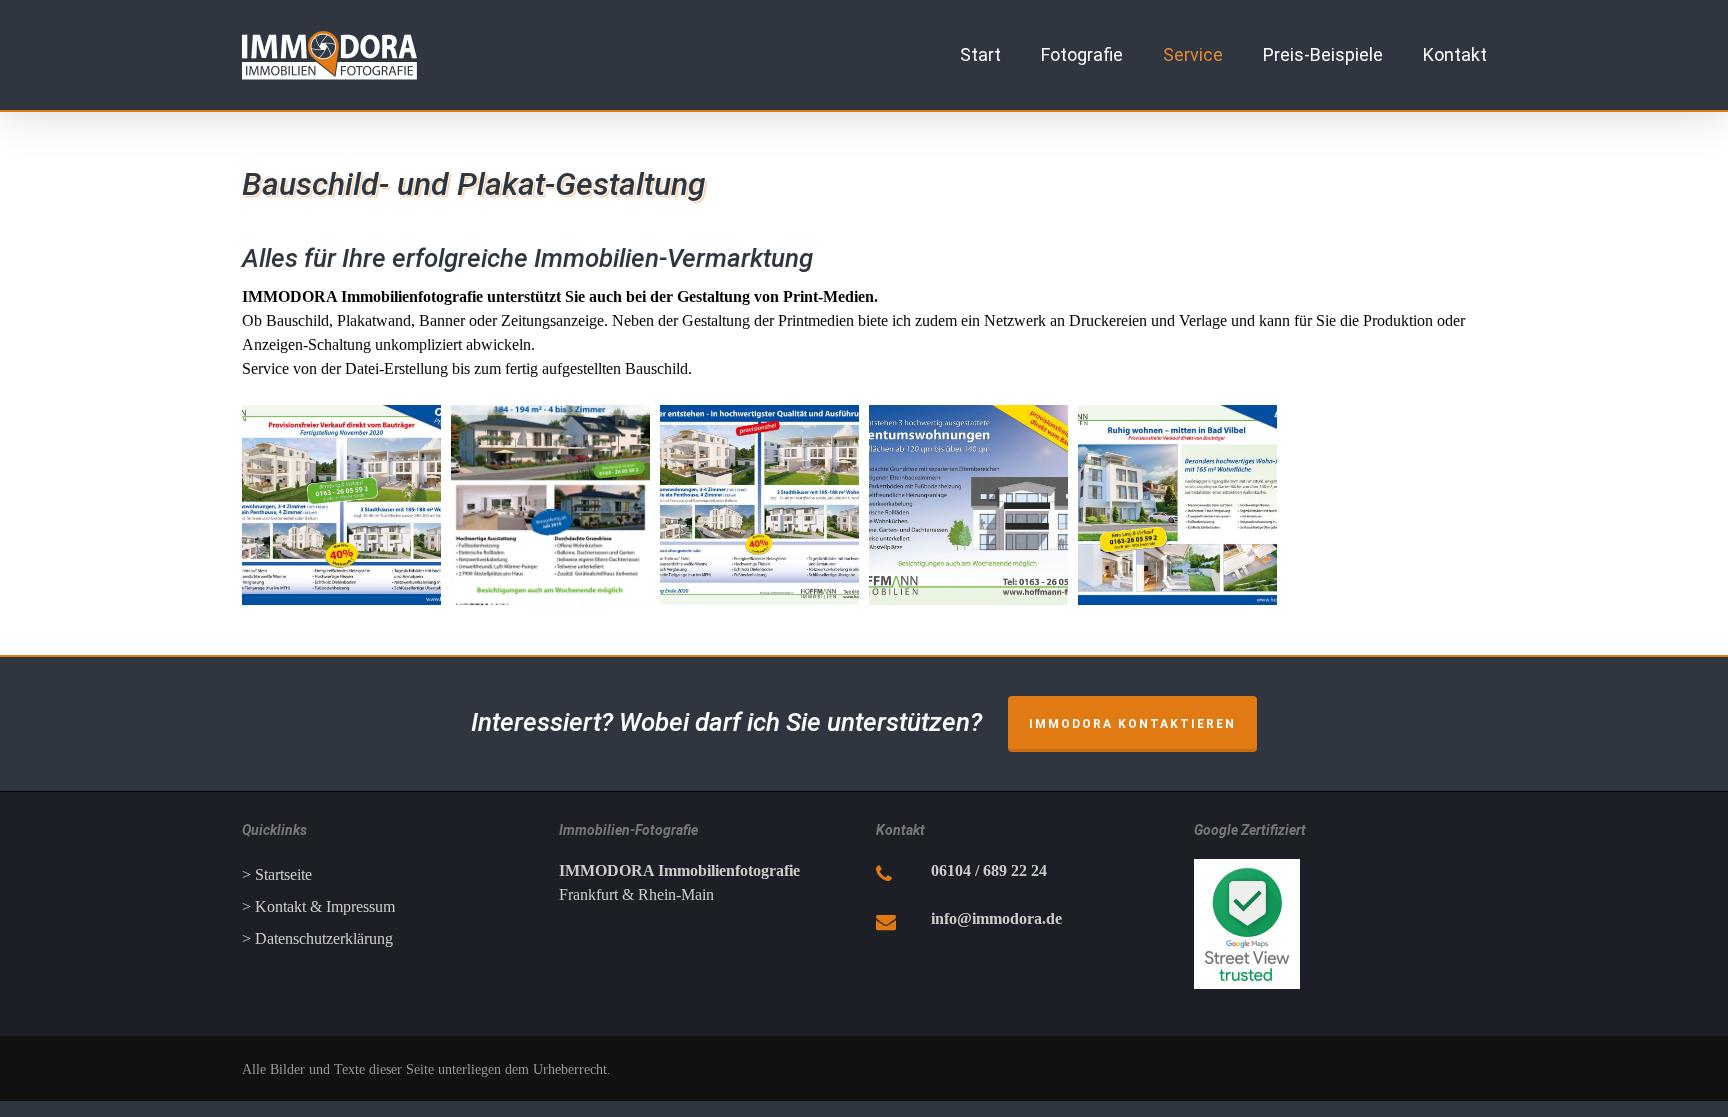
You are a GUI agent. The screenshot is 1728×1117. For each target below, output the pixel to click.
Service (1193, 55)
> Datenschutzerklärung (317, 938)
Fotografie (1082, 55)
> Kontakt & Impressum (318, 906)
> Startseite (277, 874)
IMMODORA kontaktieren (1132, 724)
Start (980, 55)
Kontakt (1455, 55)
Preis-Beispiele (1323, 55)
